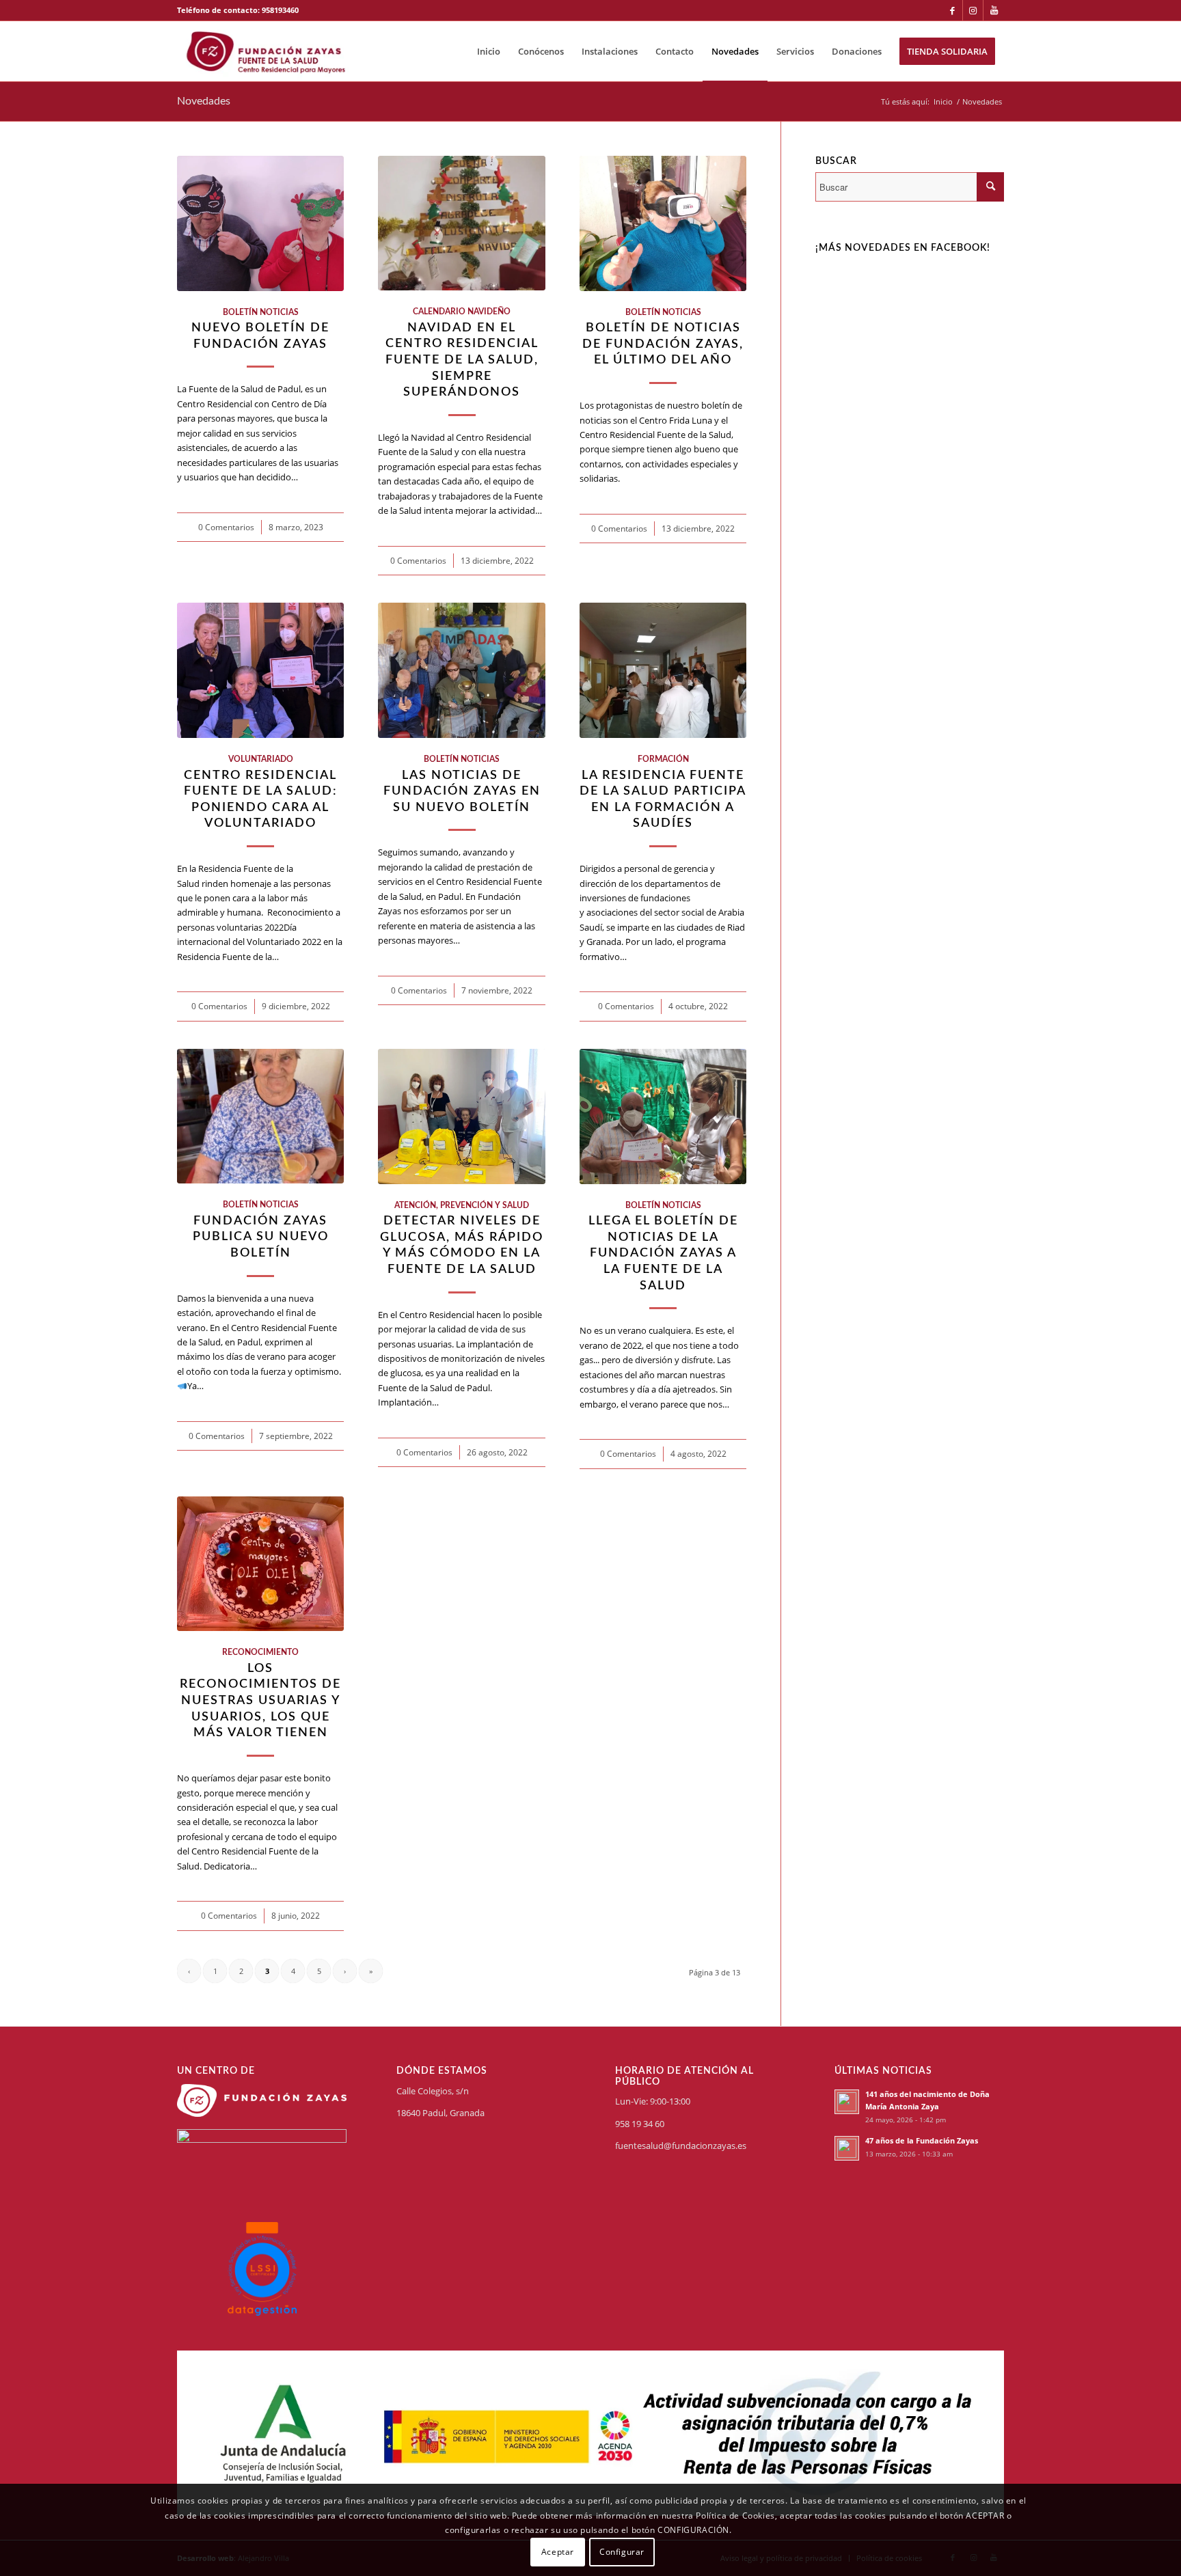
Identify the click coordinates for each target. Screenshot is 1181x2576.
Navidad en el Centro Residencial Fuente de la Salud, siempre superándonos (462, 360)
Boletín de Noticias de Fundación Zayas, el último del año (663, 344)
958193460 (280, 10)
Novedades (204, 101)
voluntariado (261, 759)
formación (663, 759)
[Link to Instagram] (973, 10)
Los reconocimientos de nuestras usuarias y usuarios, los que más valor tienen (260, 1701)
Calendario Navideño (462, 312)
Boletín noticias (261, 313)
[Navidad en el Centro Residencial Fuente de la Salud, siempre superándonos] (461, 223)
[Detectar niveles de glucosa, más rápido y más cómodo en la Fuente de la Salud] (461, 1116)
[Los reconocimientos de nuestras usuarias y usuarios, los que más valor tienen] (260, 1564)
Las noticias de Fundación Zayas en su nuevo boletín (462, 791)
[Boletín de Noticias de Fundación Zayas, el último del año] (663, 223)
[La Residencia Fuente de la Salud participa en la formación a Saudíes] (663, 670)
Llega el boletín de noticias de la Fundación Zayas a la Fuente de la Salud (663, 1253)
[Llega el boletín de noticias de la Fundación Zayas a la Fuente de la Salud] (663, 1116)
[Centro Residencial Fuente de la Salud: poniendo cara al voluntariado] (260, 670)
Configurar (622, 2552)
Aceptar (558, 2552)
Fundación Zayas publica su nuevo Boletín (261, 1237)
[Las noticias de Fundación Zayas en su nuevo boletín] (461, 670)
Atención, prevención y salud (462, 1206)
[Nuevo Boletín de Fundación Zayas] (260, 223)
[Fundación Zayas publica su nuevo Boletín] (260, 1116)
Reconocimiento (260, 1653)
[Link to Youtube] (994, 10)
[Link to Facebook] (952, 10)
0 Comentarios (226, 527)
